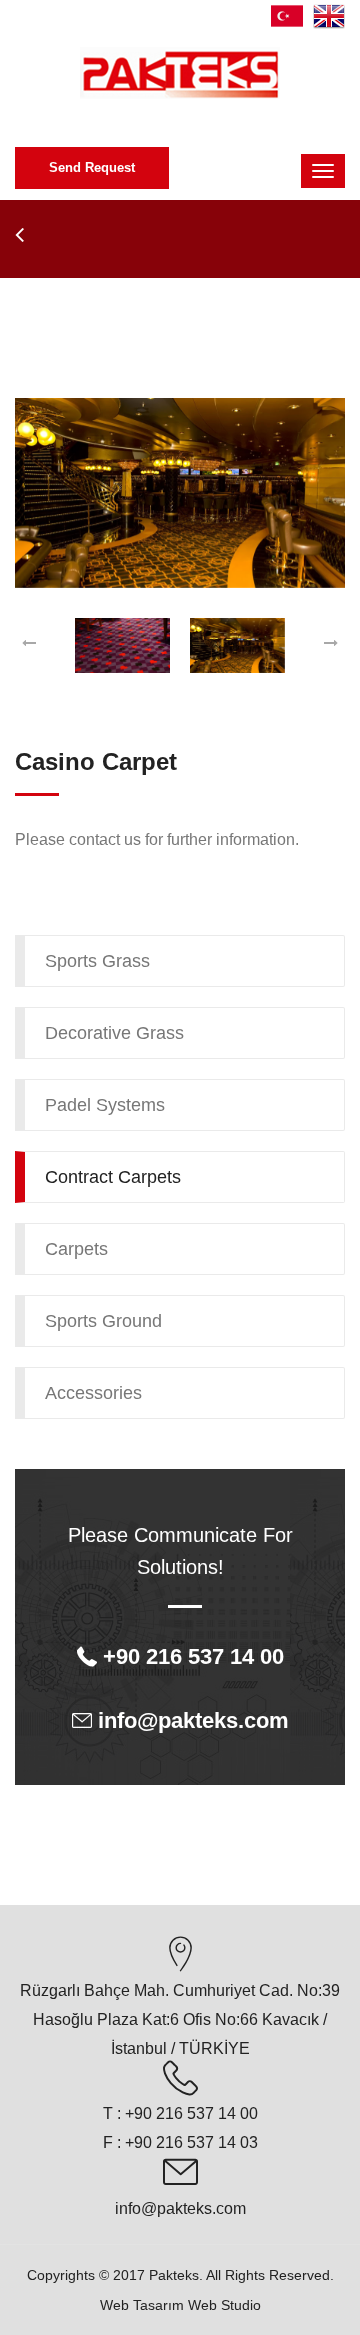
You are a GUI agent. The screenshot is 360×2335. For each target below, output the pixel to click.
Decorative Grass (114, 1033)
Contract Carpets (113, 1177)
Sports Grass (97, 961)
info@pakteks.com (180, 2208)
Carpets (76, 1249)
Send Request (92, 167)
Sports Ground (103, 1321)
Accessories (93, 1393)
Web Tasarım (142, 2305)
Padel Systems (105, 1105)
